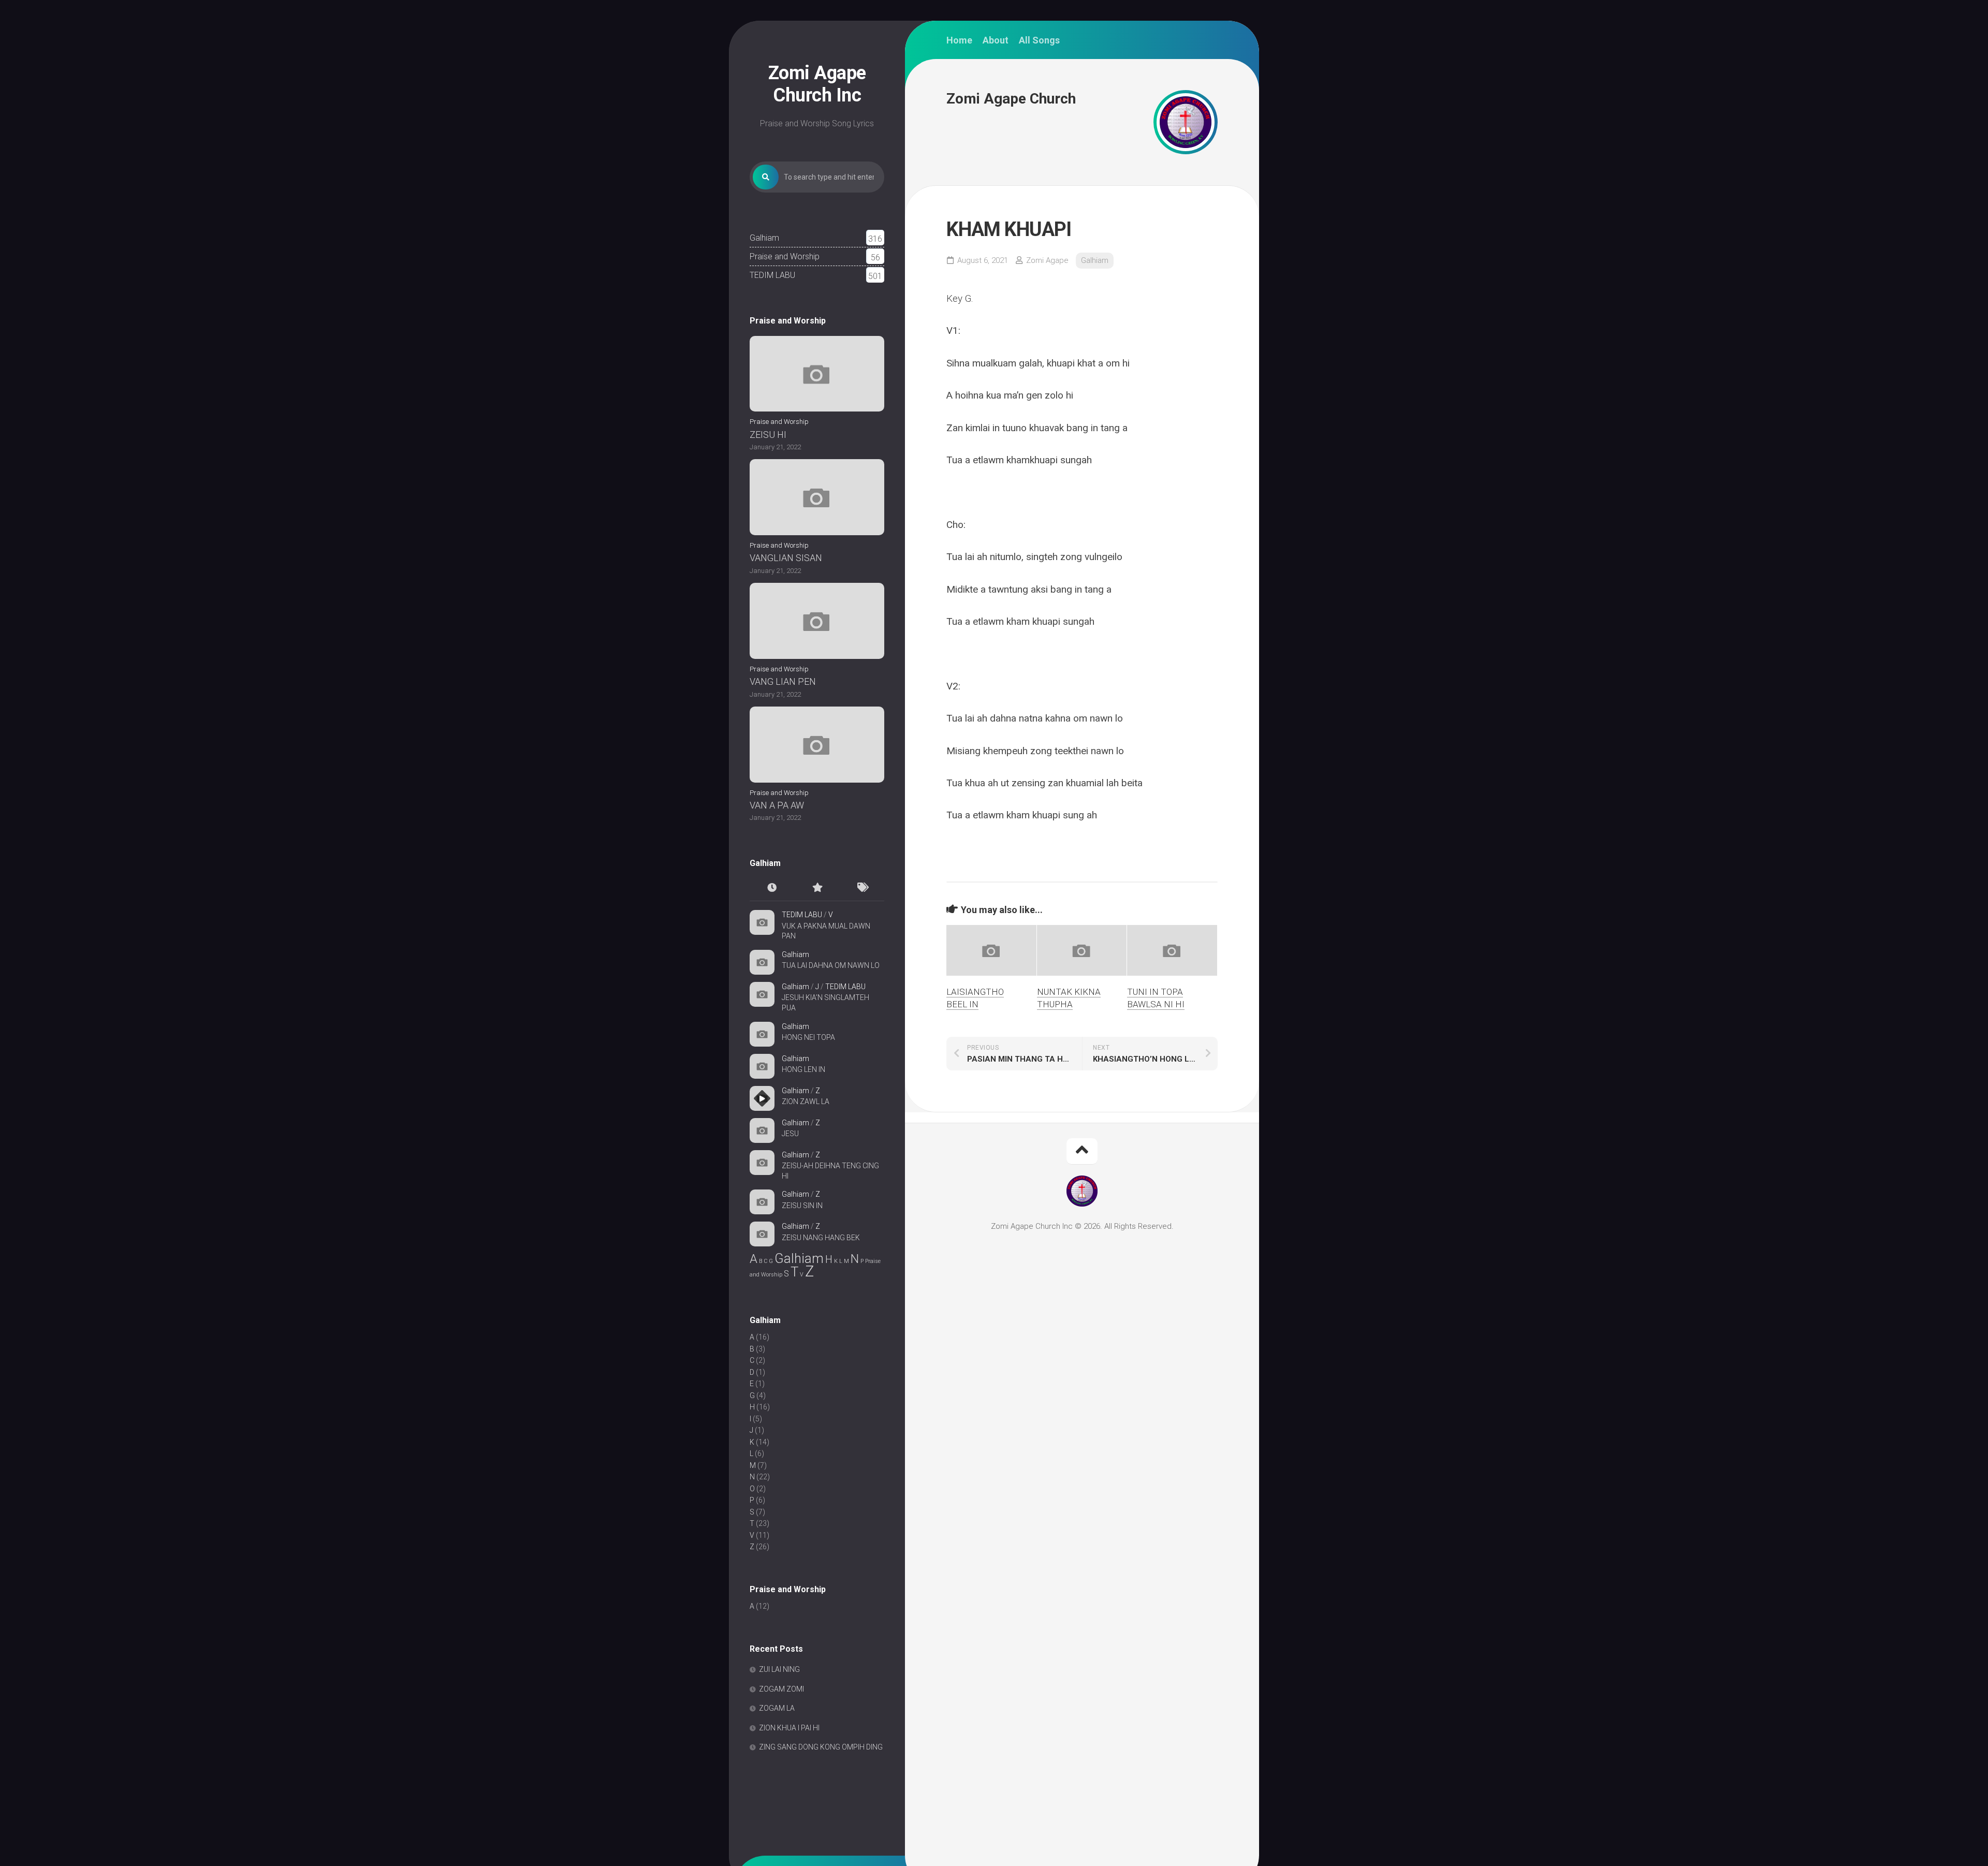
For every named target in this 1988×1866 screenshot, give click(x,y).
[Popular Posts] (817, 888)
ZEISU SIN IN (802, 1206)
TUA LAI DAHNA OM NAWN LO (831, 965)
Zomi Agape (1047, 260)
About (996, 40)
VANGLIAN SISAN (786, 558)
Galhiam (764, 238)
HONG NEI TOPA (808, 1037)
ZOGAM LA (777, 1708)
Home (959, 40)
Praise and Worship (785, 256)
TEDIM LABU (772, 275)
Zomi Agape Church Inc (817, 84)
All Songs (1039, 40)
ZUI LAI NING (779, 1669)
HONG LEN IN (803, 1069)
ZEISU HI (768, 435)
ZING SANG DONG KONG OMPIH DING (821, 1747)
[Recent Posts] (772, 888)
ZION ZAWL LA (806, 1101)
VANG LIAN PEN (783, 681)
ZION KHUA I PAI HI (789, 1728)
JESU (790, 1134)
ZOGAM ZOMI (781, 1689)
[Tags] (862, 888)
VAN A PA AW (777, 805)
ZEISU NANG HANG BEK (821, 1238)
